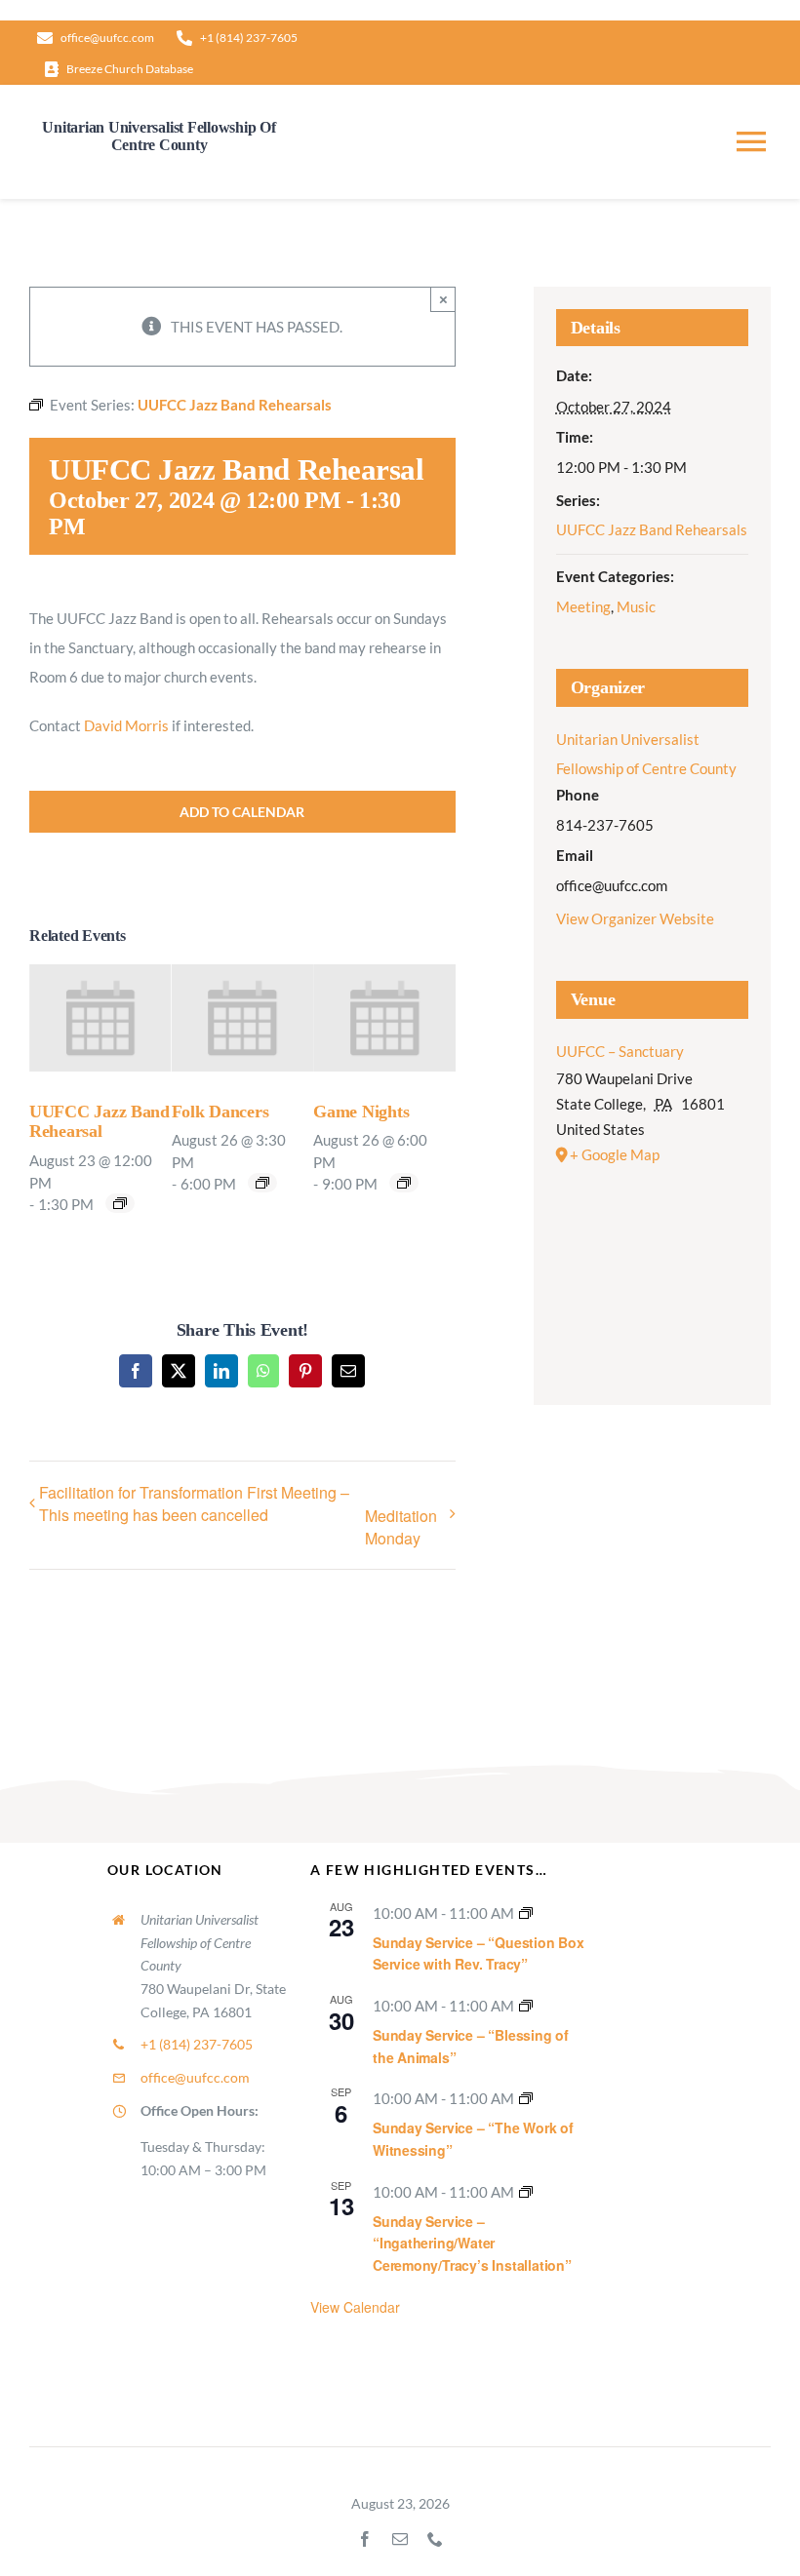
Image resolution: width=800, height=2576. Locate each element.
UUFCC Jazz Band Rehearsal (100, 1122)
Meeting (583, 606)
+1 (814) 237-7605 (197, 2044)
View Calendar (355, 2307)
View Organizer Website (635, 918)
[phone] (435, 2539)
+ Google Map (615, 1154)
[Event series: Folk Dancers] (262, 1183)
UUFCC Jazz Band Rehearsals (652, 529)
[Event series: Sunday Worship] (526, 1913)
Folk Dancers (220, 1112)
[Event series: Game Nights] (404, 1183)
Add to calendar (242, 812)
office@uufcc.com (195, 2077)
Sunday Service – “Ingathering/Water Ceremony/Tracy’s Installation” (472, 2243)
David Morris (126, 725)
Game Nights (361, 1112)
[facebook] (365, 2539)
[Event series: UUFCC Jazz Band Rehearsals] (120, 1203)
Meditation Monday (401, 1527)
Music (636, 606)
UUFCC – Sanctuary (620, 1051)
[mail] (400, 2539)
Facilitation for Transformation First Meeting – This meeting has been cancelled (194, 1503)
